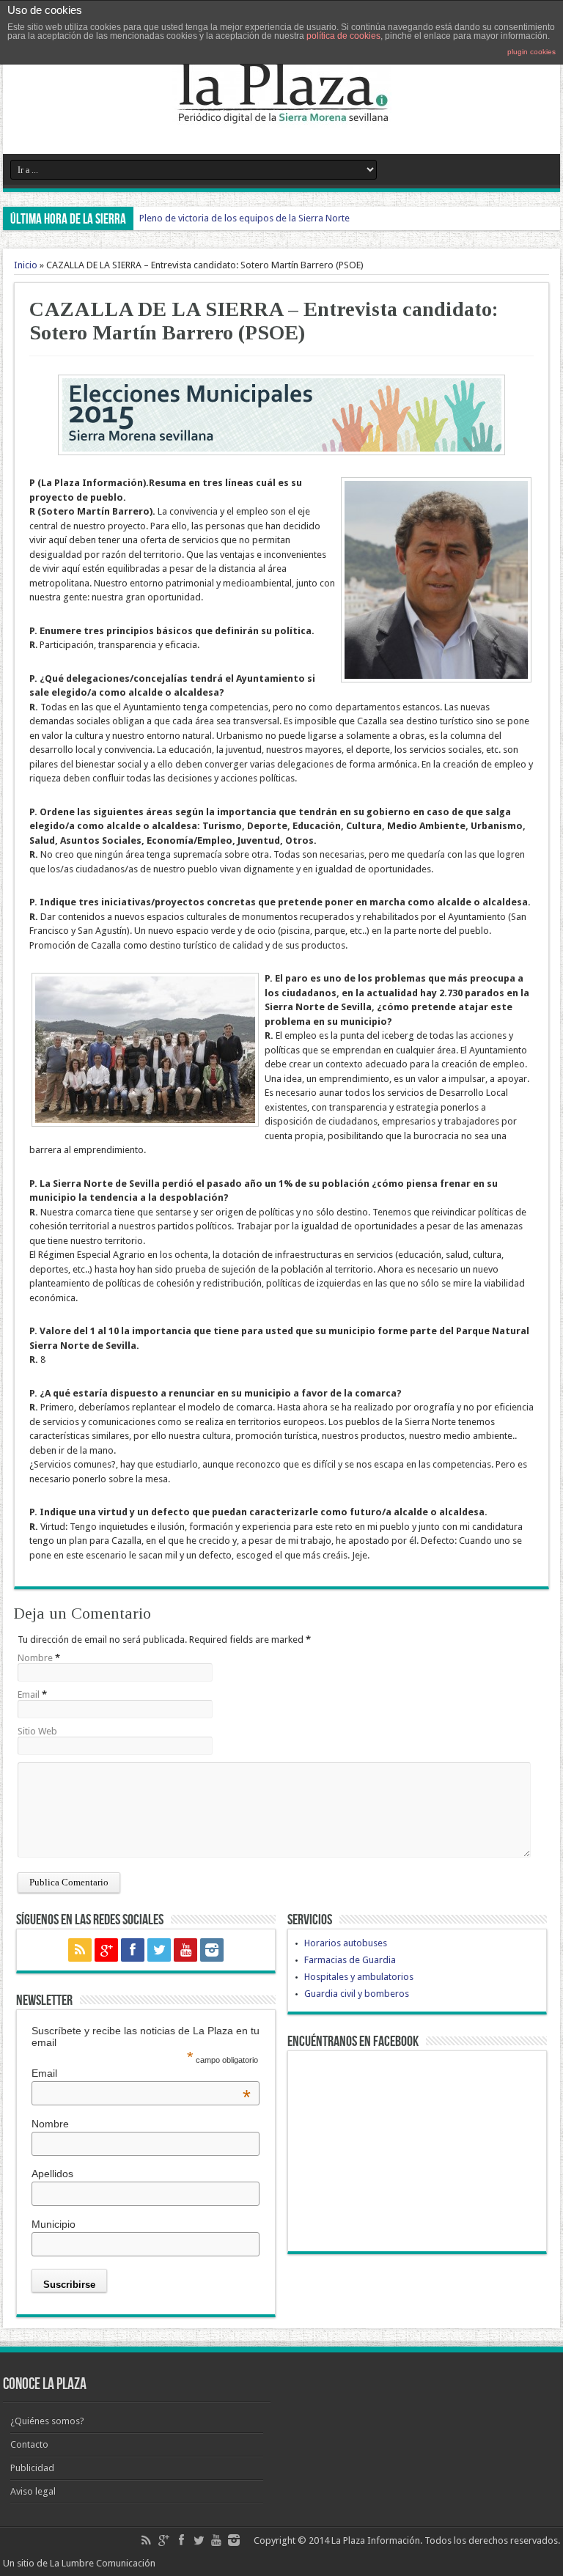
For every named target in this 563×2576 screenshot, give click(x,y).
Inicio (26, 265)
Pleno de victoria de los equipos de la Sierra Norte (244, 218)
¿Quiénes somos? (47, 2421)
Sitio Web (37, 1731)
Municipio (54, 2224)
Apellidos (52, 2174)
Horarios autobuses (346, 1943)
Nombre (35, 1658)
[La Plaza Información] (281, 117)
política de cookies (343, 36)
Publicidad (32, 2468)
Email (29, 1694)
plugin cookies (531, 52)
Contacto (29, 2444)
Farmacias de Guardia (350, 1960)
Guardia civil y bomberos (357, 1994)
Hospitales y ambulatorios (359, 1977)
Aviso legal (33, 2491)
